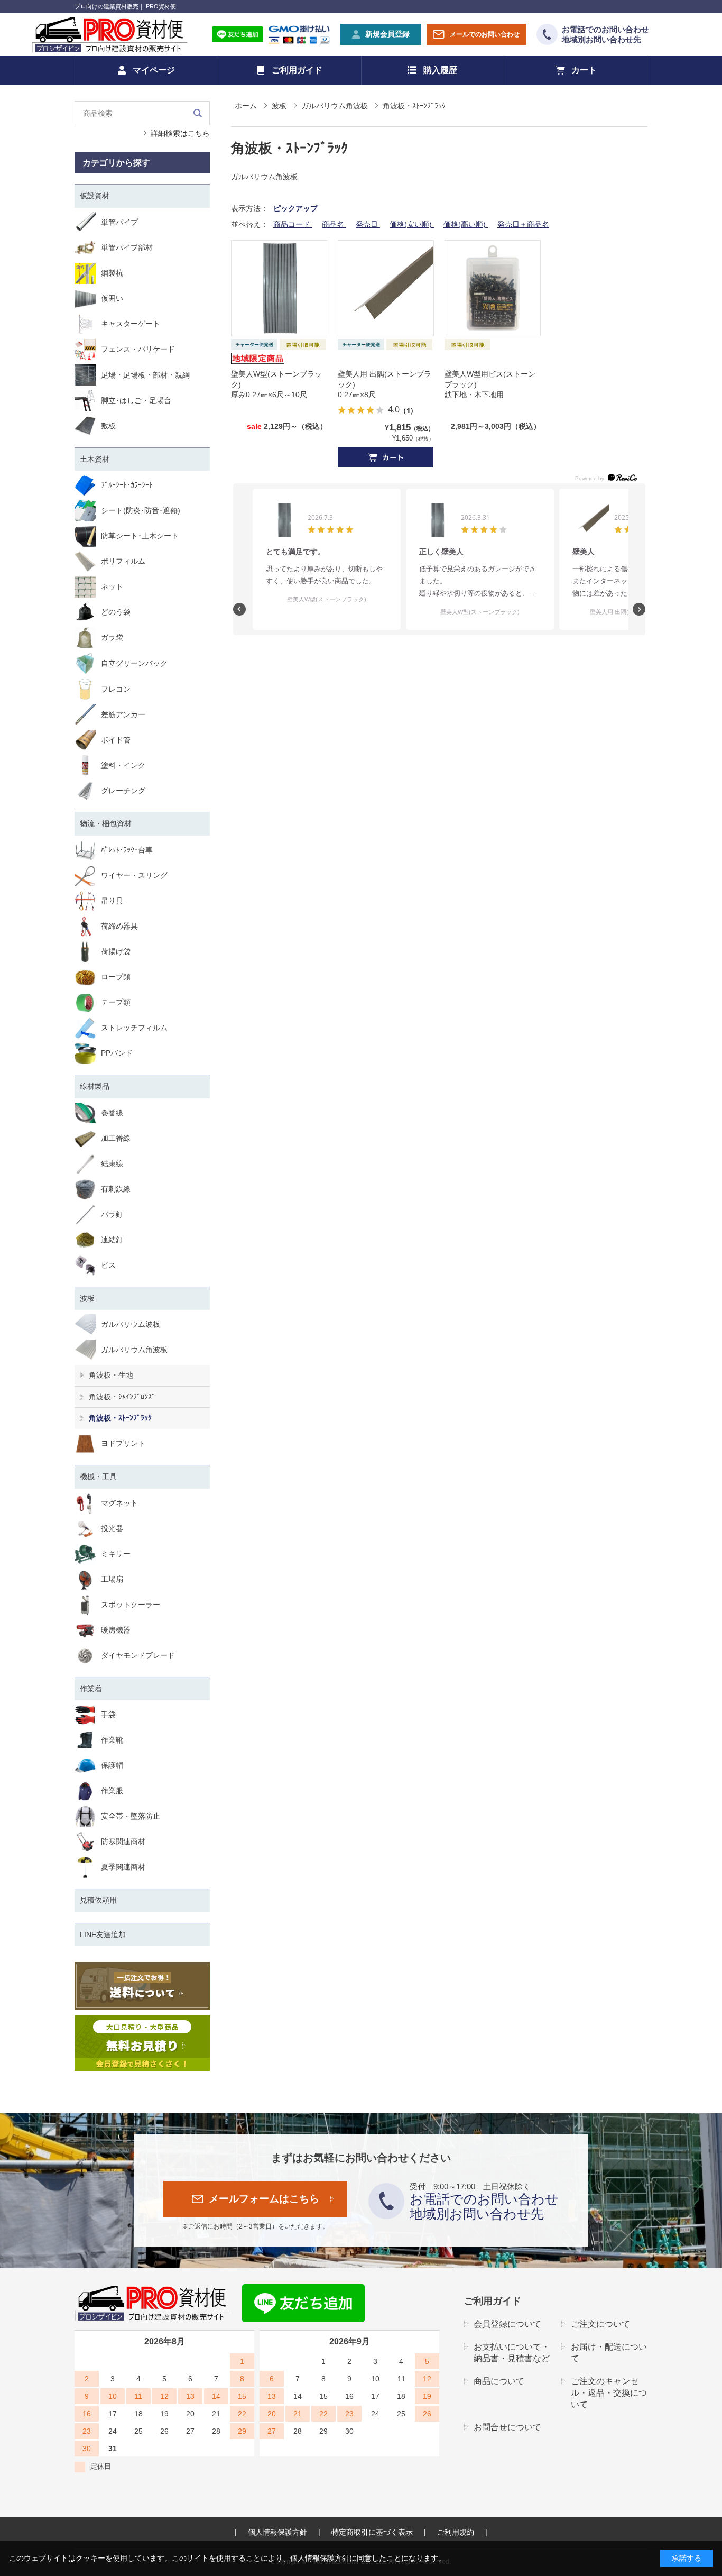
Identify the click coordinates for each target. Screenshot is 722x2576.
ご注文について (600, 2324)
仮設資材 (95, 196)
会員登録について (507, 2324)
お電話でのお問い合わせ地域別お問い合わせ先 (605, 35)
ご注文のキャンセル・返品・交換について (609, 2393)
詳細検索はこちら (180, 133)
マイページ (154, 70)
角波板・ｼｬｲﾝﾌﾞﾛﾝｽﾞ (122, 1397)
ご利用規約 (456, 2532)
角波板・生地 (111, 1375)
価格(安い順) (412, 224)
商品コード (293, 224)
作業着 (91, 1689)
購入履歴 (440, 70)
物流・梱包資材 (106, 823)
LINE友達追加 (103, 1935)
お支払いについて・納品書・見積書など (512, 2353)
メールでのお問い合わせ (485, 34)
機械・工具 (98, 1477)
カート (584, 70)
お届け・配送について (609, 2353)
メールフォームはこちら (264, 2199)
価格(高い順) (466, 224)
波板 (87, 1298)
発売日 (368, 224)
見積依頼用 (98, 1900)
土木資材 (95, 459)
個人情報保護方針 (277, 2532)
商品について (499, 2381)
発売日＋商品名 (523, 224)
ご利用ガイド (297, 70)
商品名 (334, 224)
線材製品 (95, 1086)
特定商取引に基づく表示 (372, 2532)
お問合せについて (507, 2427)
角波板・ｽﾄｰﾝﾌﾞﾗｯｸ (120, 1418)
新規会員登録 (387, 34)
